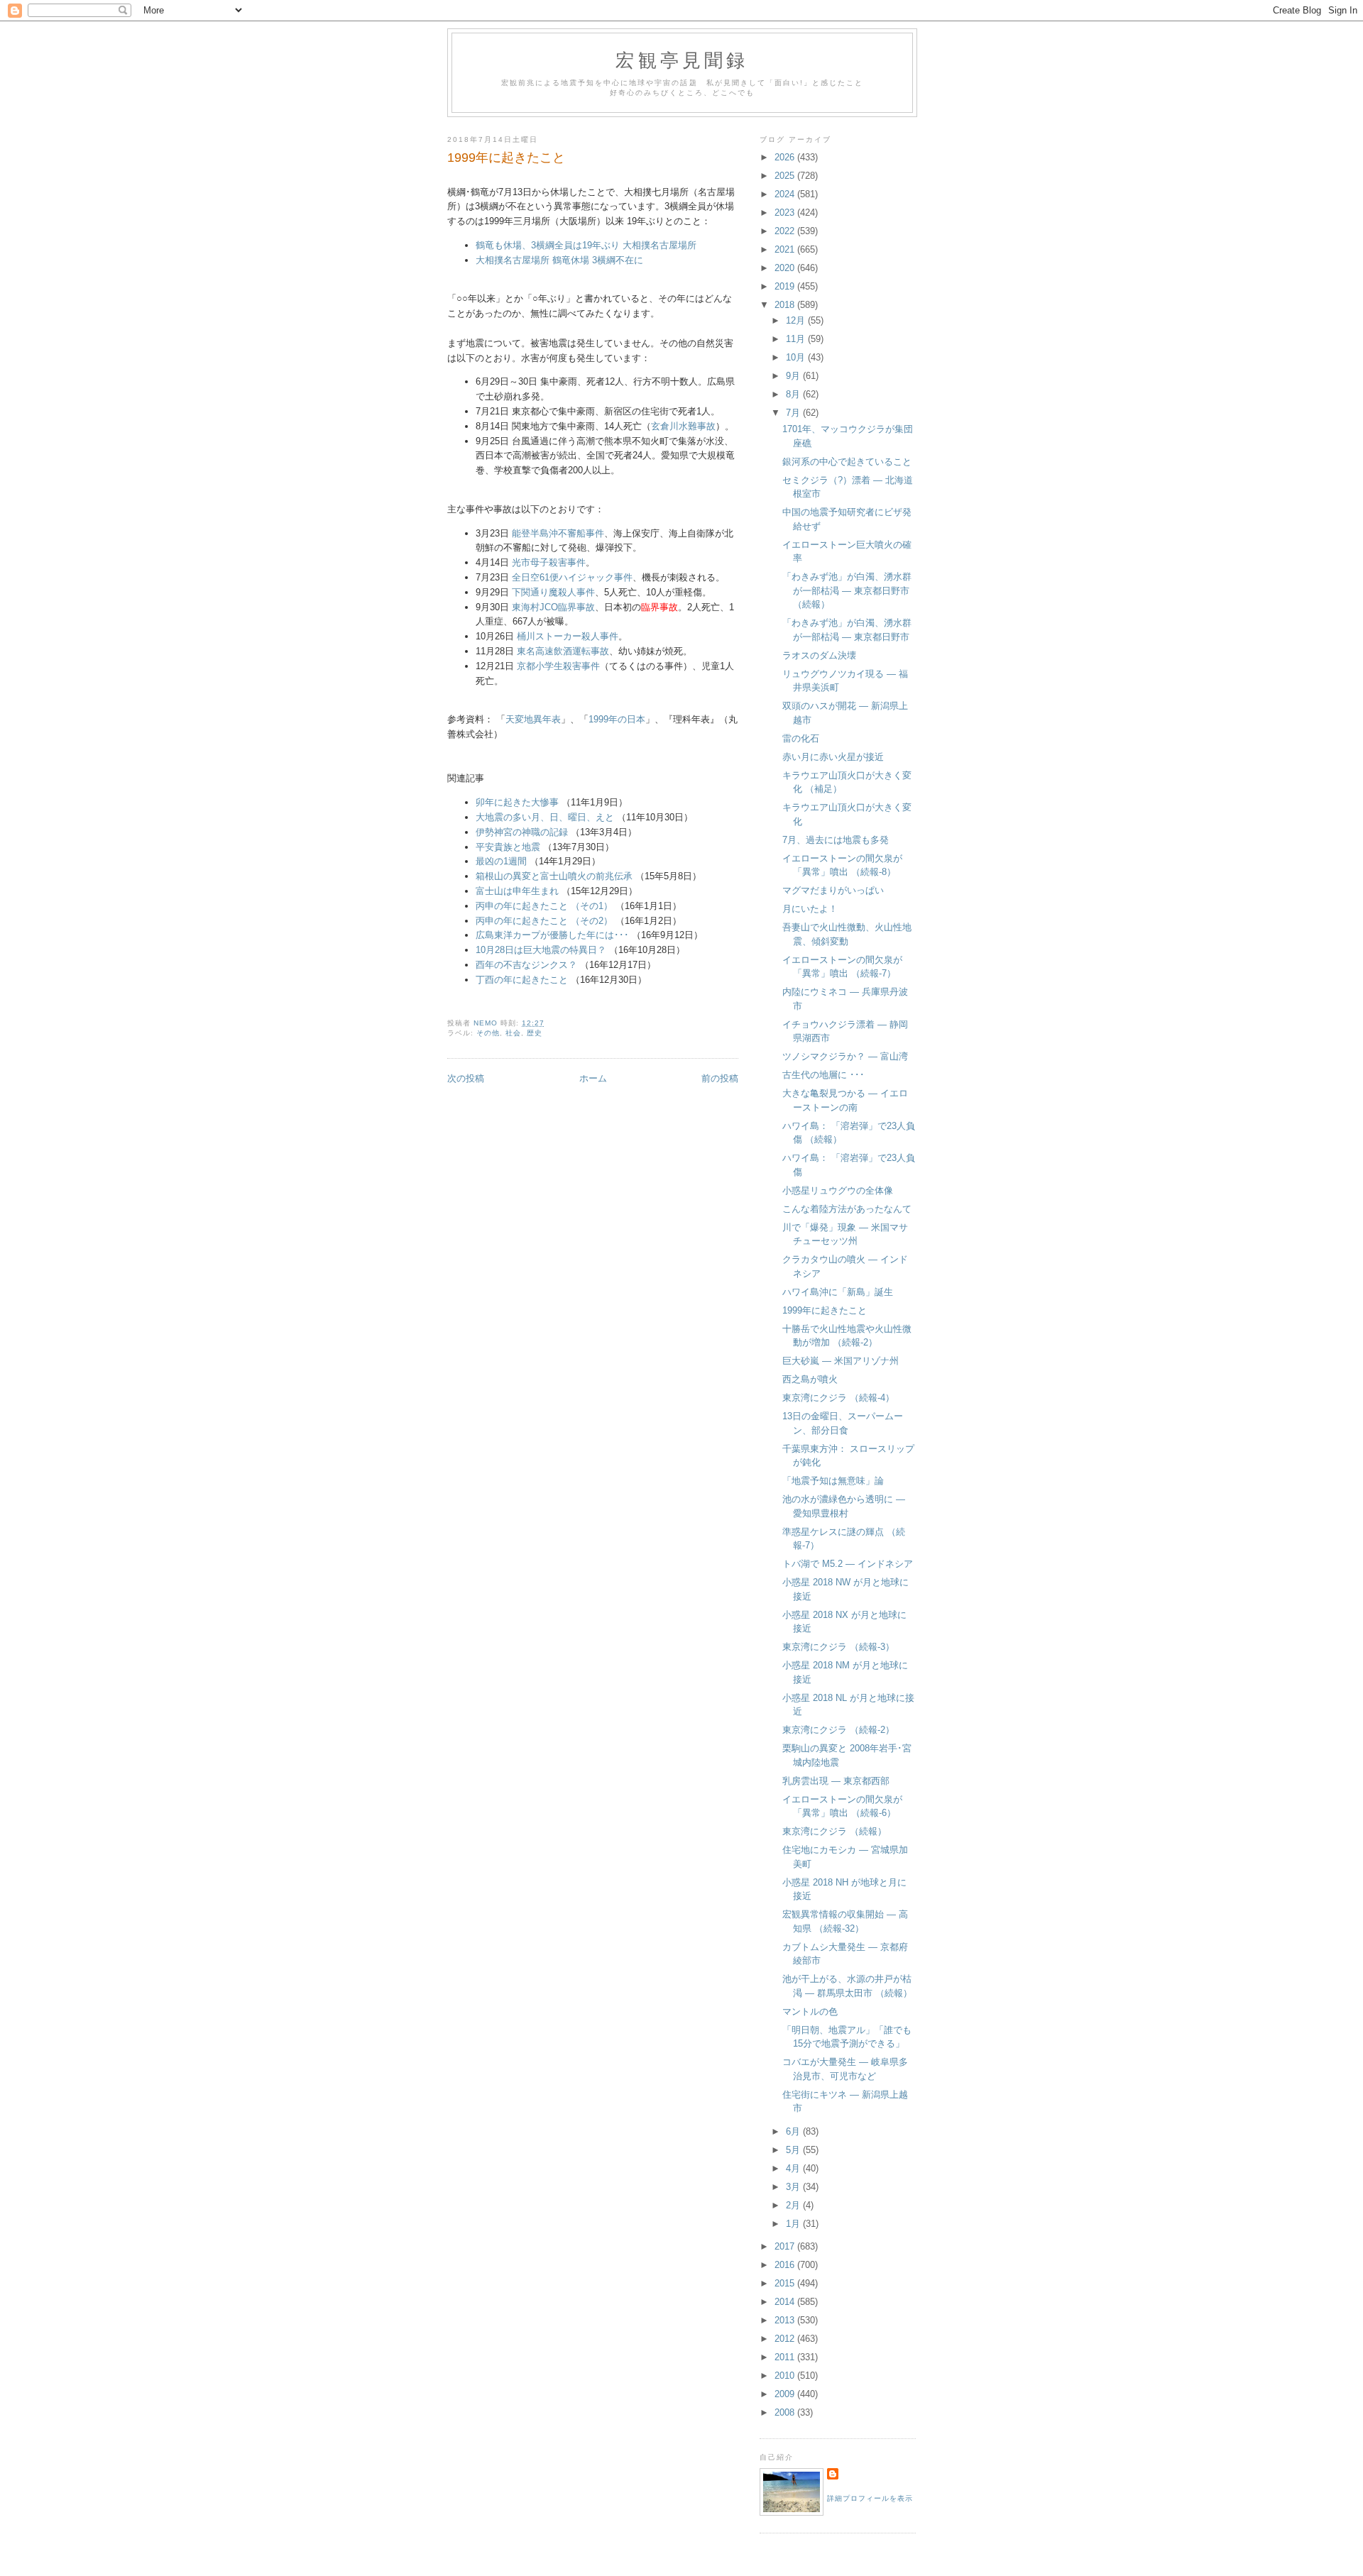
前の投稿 (720, 1078)
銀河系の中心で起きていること (847, 462)
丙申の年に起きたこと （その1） (544, 906)
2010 (786, 2376)
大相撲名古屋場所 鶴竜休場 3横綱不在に (559, 260)
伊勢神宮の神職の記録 (522, 832)
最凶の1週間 (501, 861)
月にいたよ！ (810, 909)
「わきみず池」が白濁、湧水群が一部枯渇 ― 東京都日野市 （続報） (847, 590)
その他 (488, 1033)
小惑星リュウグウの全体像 (838, 1190)
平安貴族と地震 (508, 847)
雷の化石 (801, 738)
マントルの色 (810, 2011)
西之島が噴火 (810, 1379)
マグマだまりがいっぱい (833, 890)
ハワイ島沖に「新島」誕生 (838, 1292)
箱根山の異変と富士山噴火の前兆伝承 (554, 876)
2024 (786, 194)
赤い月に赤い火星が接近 (833, 757)
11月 (797, 339)
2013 (786, 2320)
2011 (786, 2357)
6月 (794, 2131)
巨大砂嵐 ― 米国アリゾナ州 (841, 1361)
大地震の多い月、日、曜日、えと (545, 817)
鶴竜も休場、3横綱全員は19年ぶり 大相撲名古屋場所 (586, 245)
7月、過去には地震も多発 (836, 840)
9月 (794, 376)
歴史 (535, 1033)
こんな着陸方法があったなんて (847, 1209)
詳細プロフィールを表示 (870, 2498)
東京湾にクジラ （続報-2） (838, 1730)
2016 (786, 2265)
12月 (797, 320)
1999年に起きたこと (825, 1310)
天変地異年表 (533, 719)
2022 (786, 231)
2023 (786, 213)
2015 (786, 2283)
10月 (797, 357)
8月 (794, 394)
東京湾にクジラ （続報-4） (838, 1398)
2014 (786, 2302)
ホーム (593, 1078)
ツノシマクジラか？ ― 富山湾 (845, 1056)
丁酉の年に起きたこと (522, 980)
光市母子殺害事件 (549, 562)
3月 (794, 2187)
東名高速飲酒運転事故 (563, 651)
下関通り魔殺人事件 (553, 592)
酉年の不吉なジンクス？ (526, 965)
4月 (794, 2168)
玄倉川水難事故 (683, 426)
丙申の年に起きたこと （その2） (544, 921)
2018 (786, 305)
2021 (786, 249)
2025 (786, 176)
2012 (786, 2339)
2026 (786, 157)
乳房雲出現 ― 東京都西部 (836, 1781)
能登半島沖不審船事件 (558, 533)
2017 (786, 2246)
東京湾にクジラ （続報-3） (838, 1647)
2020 (786, 268)
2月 (794, 2205)
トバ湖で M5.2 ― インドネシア (848, 1564)
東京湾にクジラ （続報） (834, 1831)
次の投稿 (466, 1078)
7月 (794, 413)
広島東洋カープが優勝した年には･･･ (552, 935)
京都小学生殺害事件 (558, 666)
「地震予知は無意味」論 (833, 1481)
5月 (794, 2150)
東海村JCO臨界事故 (553, 607)
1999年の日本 (617, 719)
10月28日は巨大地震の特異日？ (541, 950)
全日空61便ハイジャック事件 (572, 577)
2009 (786, 2394)
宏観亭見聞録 (682, 60)
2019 (786, 286)
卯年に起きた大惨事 (517, 802)
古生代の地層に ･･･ (823, 1075)
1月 (794, 2224)
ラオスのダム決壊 (819, 655)
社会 (513, 1033)
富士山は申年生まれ (517, 891)
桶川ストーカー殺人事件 (568, 636)
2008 (786, 2412)
